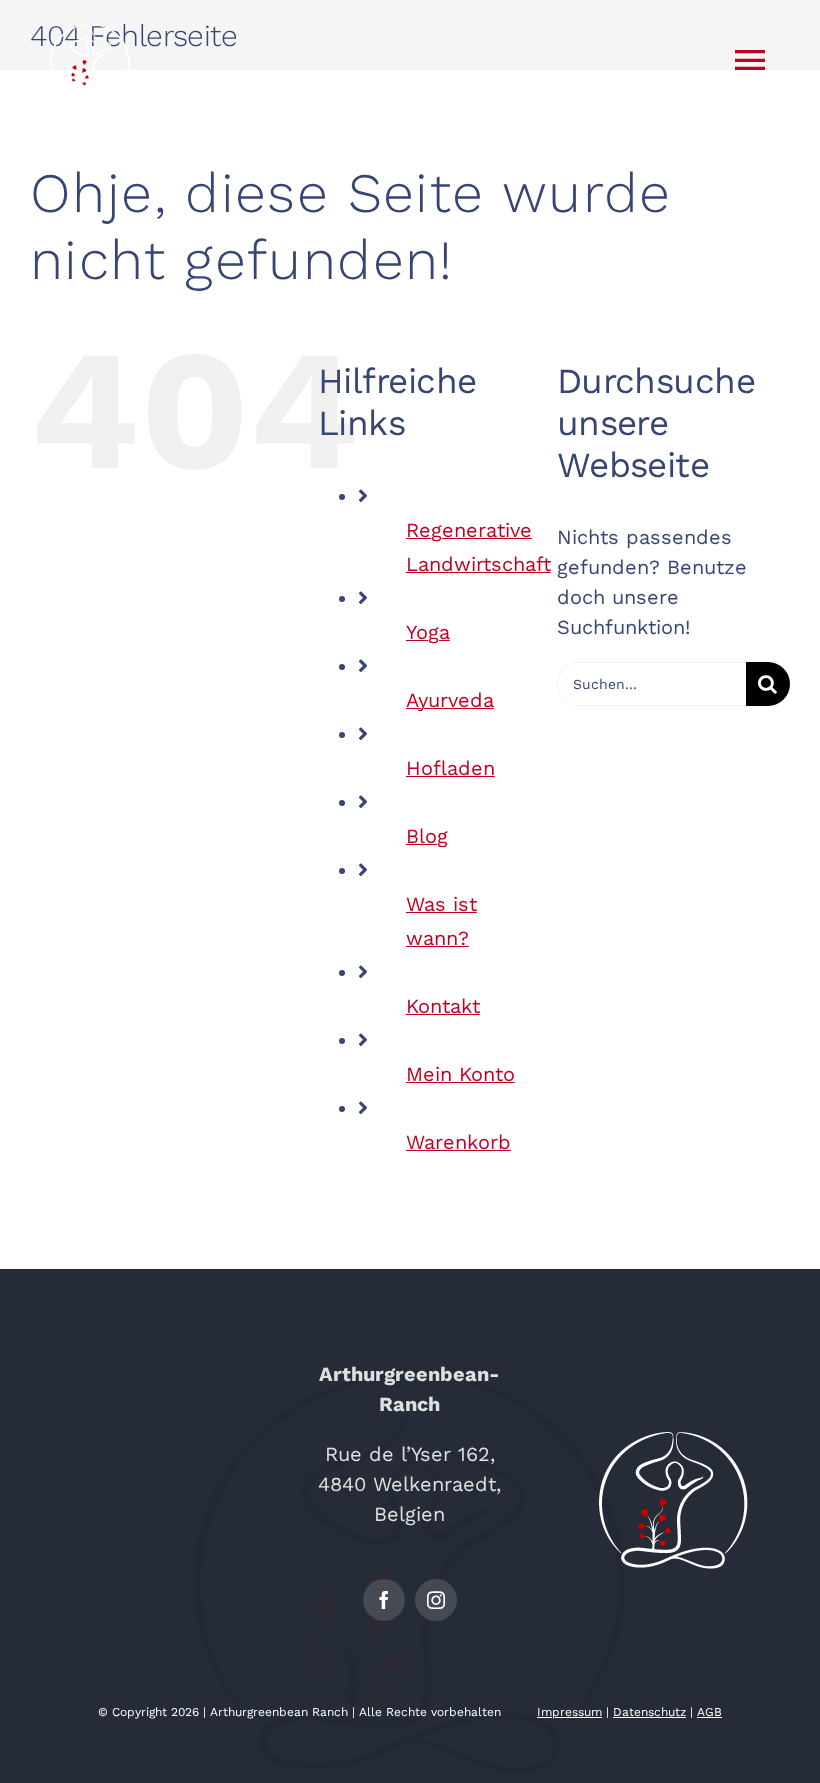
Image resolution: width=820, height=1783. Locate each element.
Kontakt (443, 1006)
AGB (709, 1712)
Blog (427, 836)
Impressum (569, 1712)
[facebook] (384, 1600)
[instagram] (436, 1600)
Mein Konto (460, 1074)
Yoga (428, 632)
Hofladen (450, 768)
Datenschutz (649, 1712)
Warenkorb (458, 1142)
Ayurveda (450, 700)
